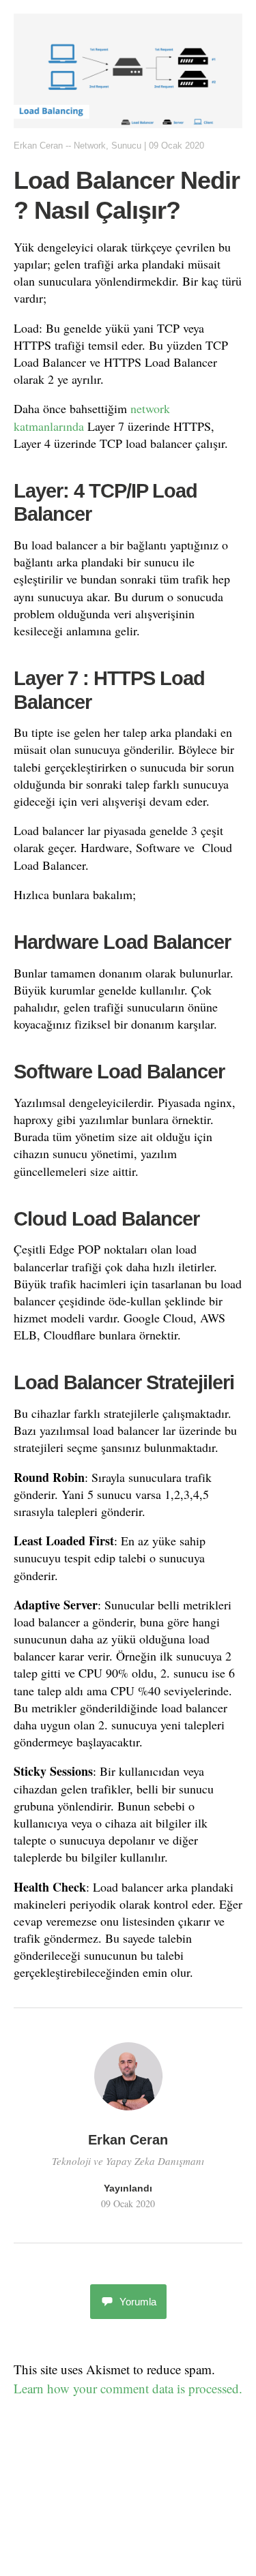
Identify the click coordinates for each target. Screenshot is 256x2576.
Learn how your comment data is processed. (128, 2388)
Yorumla (138, 2302)
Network (90, 146)
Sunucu (126, 146)
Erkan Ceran (38, 146)
